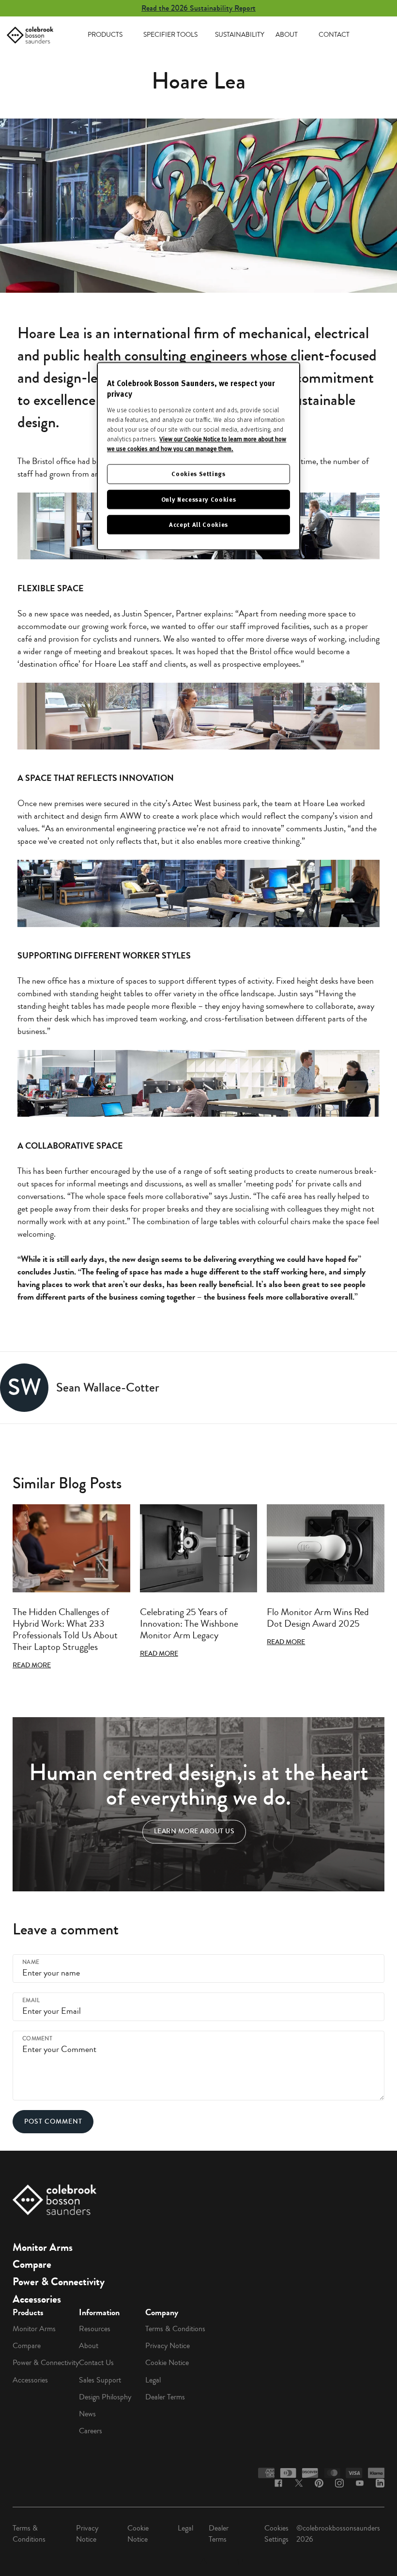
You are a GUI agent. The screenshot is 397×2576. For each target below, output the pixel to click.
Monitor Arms (43, 2247)
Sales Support (100, 2380)
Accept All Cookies (198, 524)
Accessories (37, 2299)
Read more (32, 1665)
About (287, 35)
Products (105, 35)
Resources (95, 2329)
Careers (91, 2431)
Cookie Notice (167, 2363)
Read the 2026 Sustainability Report (198, 8)
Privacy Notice (168, 2346)
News (87, 2414)
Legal (153, 2380)
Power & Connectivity (59, 2282)
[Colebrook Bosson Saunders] (30, 35)
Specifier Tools (170, 35)
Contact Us (96, 2363)
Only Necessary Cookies (198, 499)
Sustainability (240, 35)
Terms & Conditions (175, 2329)
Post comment (53, 2121)
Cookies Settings (276, 2534)
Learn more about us (194, 1832)
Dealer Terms (165, 2397)
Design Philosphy (105, 2397)
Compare (32, 2264)
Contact (334, 35)
